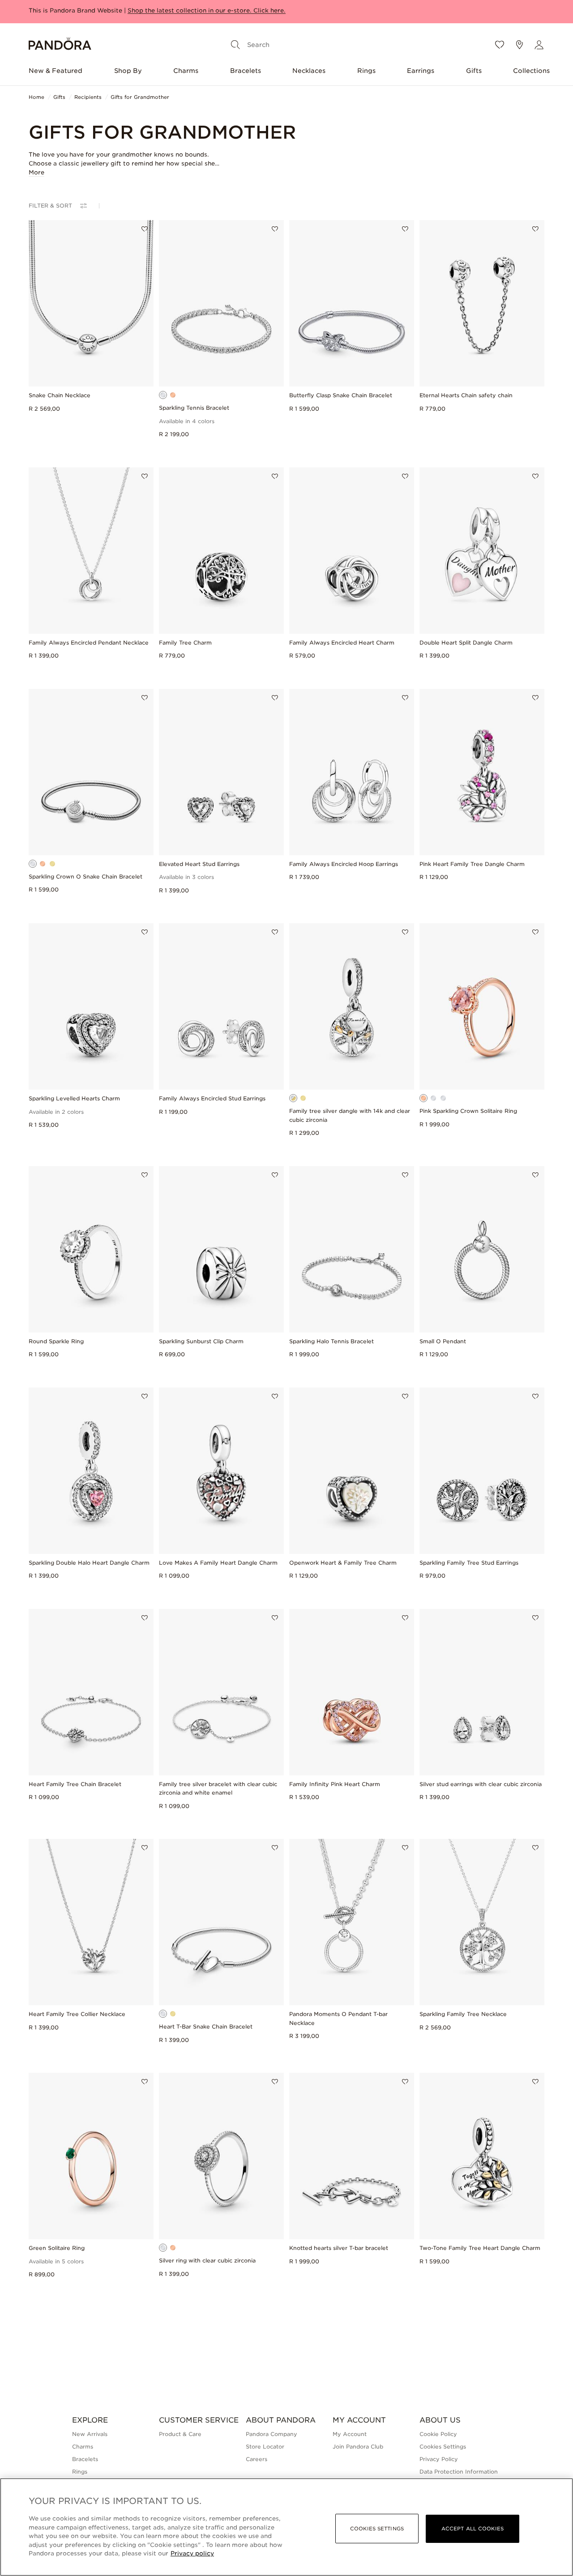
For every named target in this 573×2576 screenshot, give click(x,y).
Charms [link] (83, 2447)
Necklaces (309, 71)
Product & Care (180, 2434)
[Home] (60, 45)
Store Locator (265, 2447)
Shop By (128, 71)
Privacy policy (192, 2553)
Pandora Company (272, 2434)
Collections (531, 71)
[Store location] (519, 45)
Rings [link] (80, 2472)
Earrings (421, 71)
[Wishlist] (500, 45)
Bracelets (246, 71)
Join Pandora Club (358, 2447)
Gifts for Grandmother (140, 97)
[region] (286, 2527)
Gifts (474, 71)
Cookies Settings (443, 2447)
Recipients (88, 97)
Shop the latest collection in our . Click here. (207, 11)
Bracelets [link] (85, 2459)
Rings (366, 71)
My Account (350, 2434)
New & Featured (56, 71)
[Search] (235, 45)
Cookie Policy (438, 2434)
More (36, 173)
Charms (186, 71)
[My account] (539, 45)
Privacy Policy (439, 2459)
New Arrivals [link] (90, 2434)
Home (36, 97)
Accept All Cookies (473, 2529)
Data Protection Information (459, 2472)
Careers (257, 2459)
